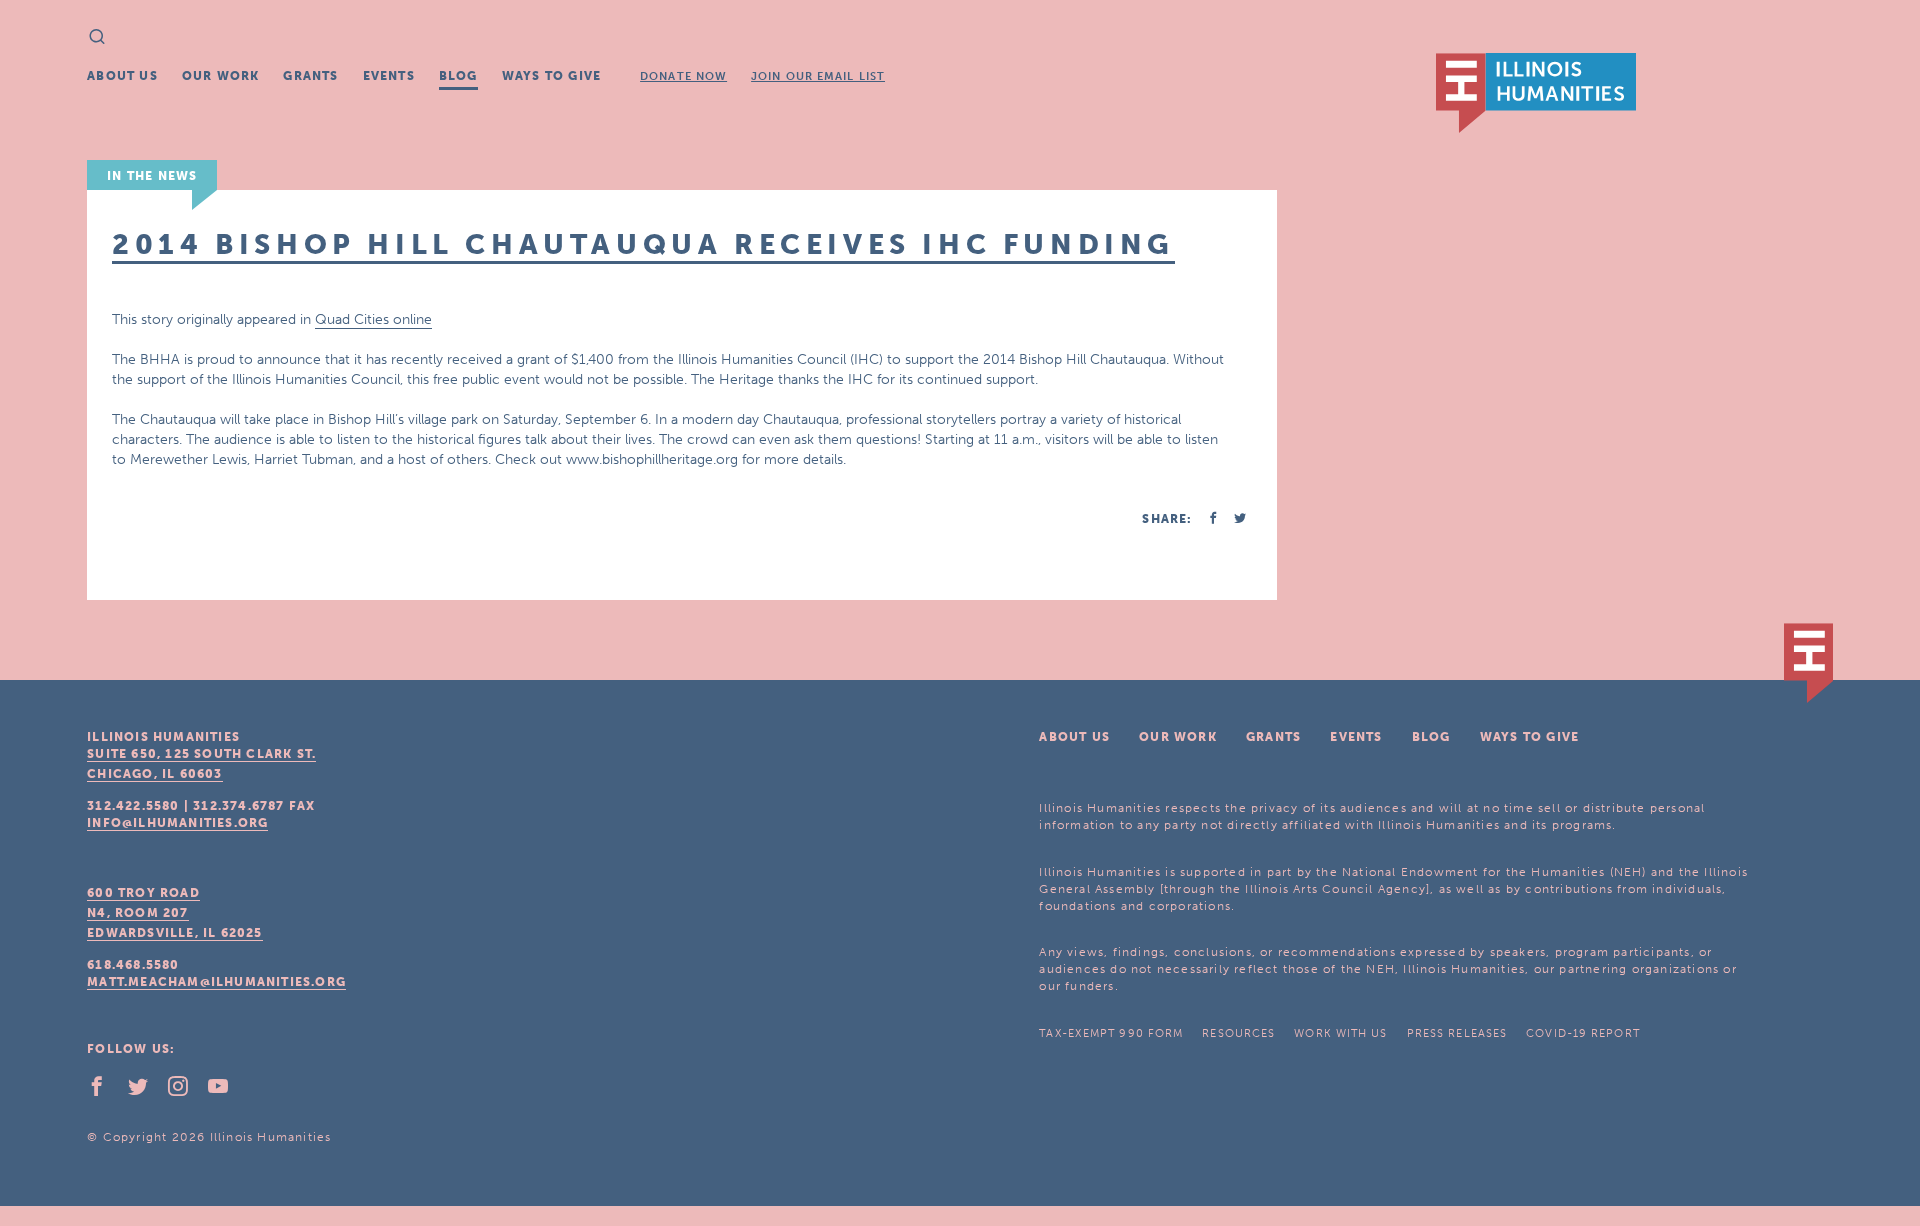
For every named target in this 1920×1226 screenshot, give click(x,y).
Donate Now (683, 76)
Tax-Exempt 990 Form (1111, 1033)
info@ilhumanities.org (177, 823)
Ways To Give (551, 76)
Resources (1238, 1033)
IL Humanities (1536, 93)
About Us (122, 76)
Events (389, 76)
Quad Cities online (373, 319)
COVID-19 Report (1583, 1033)
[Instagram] (186, 1091)
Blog (458, 76)
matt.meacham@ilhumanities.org (216, 982)
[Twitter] (146, 1091)
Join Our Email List (818, 76)
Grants (310, 76)
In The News (152, 176)
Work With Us (1340, 1033)
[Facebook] (105, 1091)
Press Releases (1457, 1033)
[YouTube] (226, 1091)
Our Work (221, 76)
